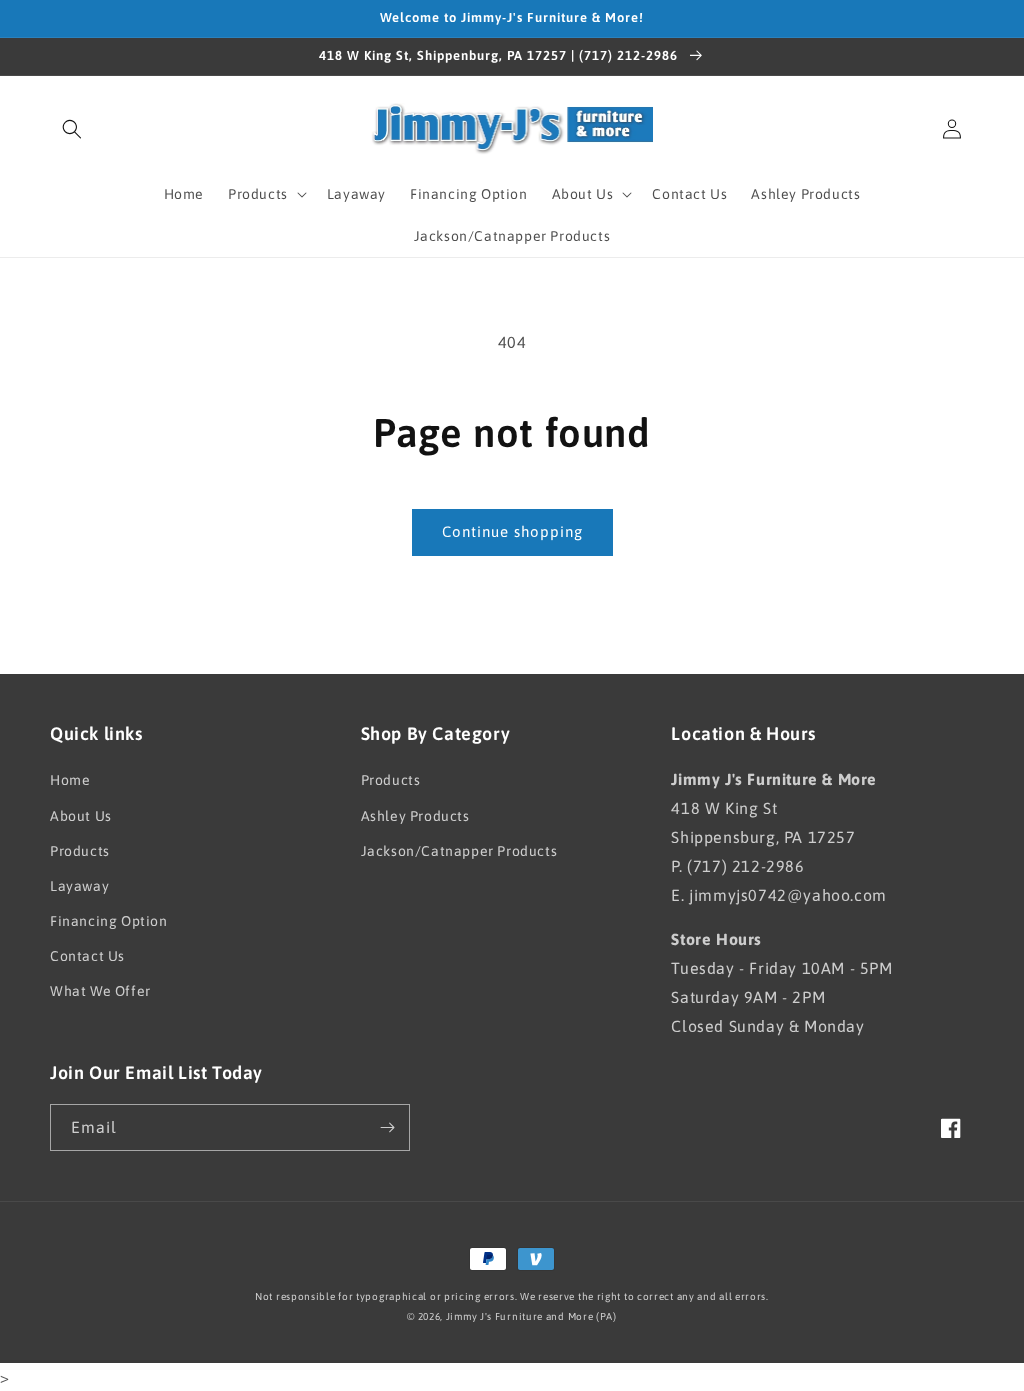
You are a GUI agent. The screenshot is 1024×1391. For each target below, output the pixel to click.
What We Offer (100, 991)
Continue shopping (512, 531)
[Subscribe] (387, 1127)
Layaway (79, 886)
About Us (81, 816)
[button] (72, 129)
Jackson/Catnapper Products (459, 851)
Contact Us (87, 956)
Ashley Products (415, 816)
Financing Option (109, 921)
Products (80, 851)
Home (70, 780)
